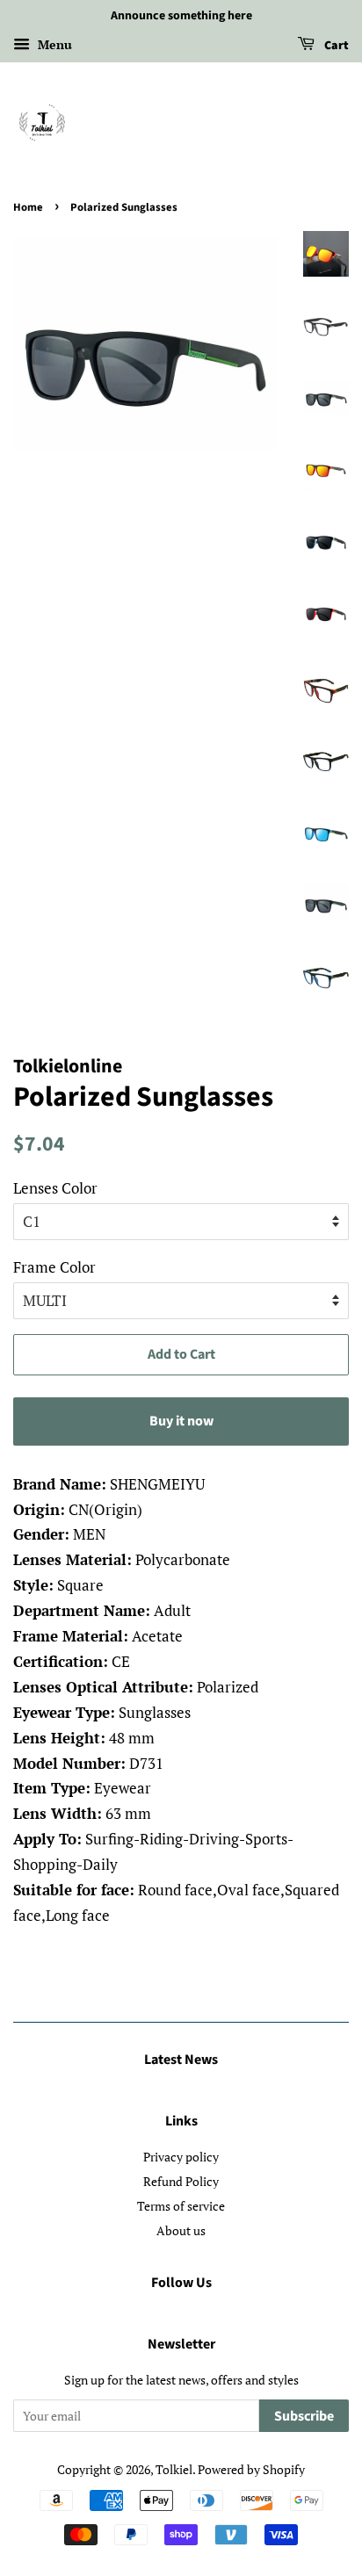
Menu (53, 44)
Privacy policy (181, 2157)
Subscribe (304, 2416)
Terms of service (181, 2206)
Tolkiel (174, 2469)
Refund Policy (181, 2181)
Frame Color (54, 1267)
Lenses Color (55, 1188)
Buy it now (181, 1421)
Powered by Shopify (251, 2469)
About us (181, 2230)
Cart (335, 46)
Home (28, 207)
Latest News (181, 2060)
